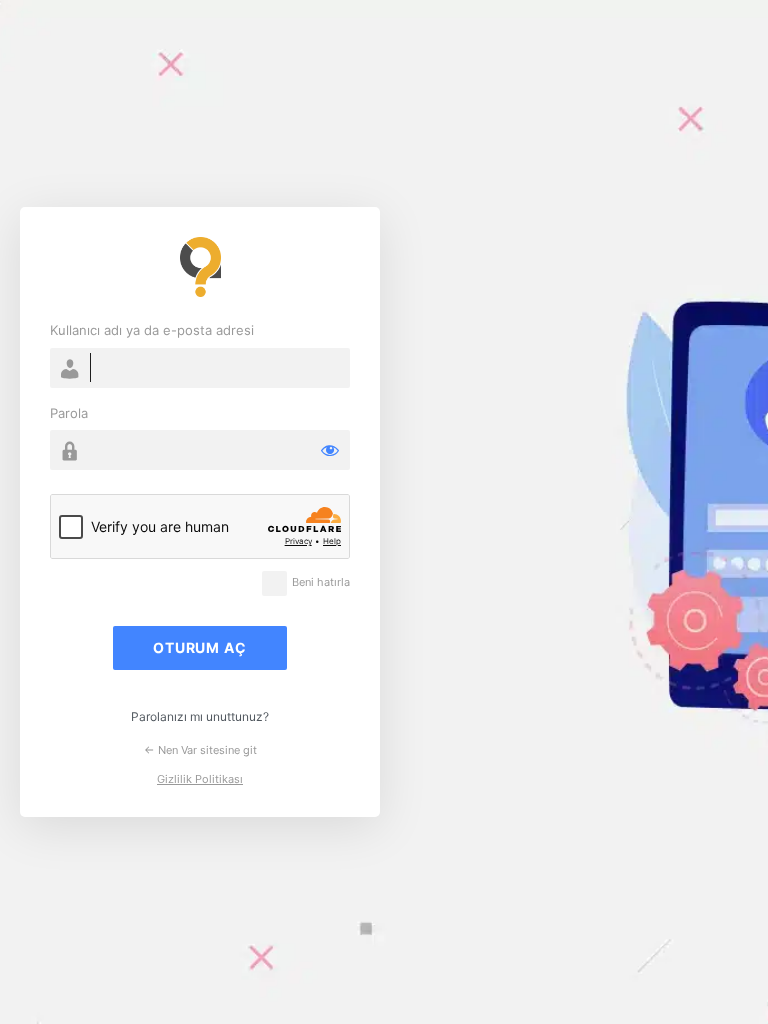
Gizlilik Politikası (200, 779)
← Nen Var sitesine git (200, 750)
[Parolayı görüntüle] (330, 450)
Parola (69, 413)
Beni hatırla (321, 582)
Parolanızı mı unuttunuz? (200, 716)
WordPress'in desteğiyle (200, 267)
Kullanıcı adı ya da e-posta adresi (152, 330)
